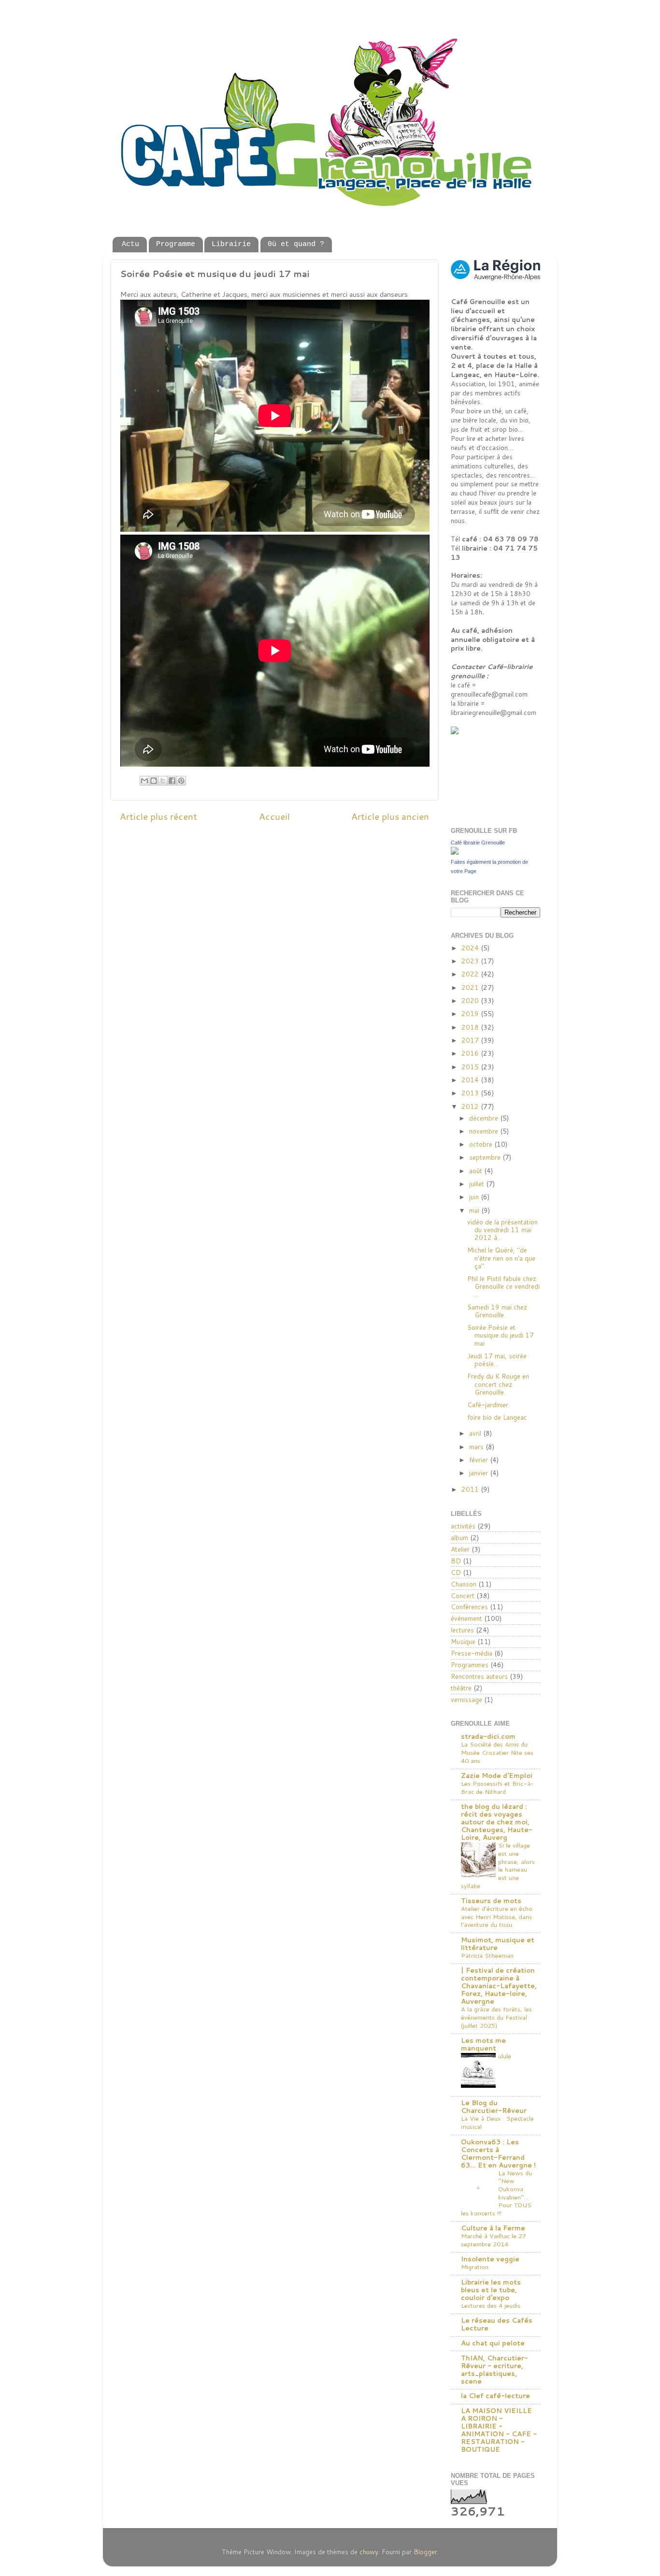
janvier (480, 1473)
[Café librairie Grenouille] (455, 852)
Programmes (470, 1665)
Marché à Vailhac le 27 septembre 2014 (494, 2240)
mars (477, 1447)
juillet (478, 1184)
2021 (471, 987)
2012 (471, 1106)
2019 (471, 1013)
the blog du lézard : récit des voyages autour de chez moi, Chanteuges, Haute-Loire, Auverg (497, 1822)
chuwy (369, 2552)
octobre (482, 1144)
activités (463, 1526)
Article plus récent (158, 816)
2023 (471, 961)
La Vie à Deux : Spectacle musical (497, 2122)
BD (456, 1561)
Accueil (274, 816)
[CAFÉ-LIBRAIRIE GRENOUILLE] (475, 732)
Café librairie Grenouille (478, 843)
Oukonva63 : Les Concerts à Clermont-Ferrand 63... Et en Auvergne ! (498, 2153)
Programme (176, 244)
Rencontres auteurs (479, 1676)
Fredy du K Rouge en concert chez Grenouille (498, 1384)
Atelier (460, 1549)
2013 (471, 1093)
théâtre (461, 1688)
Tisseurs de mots (491, 1900)
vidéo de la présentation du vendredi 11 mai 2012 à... (502, 1230)
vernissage (466, 1699)
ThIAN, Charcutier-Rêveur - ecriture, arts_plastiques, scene (495, 2369)
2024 (471, 948)
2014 (471, 1080)
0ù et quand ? (296, 244)
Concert (463, 1595)
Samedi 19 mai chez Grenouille (497, 1311)
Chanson (464, 1584)
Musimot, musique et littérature (498, 1943)
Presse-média (472, 1653)
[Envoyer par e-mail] (144, 781)
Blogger (425, 2552)
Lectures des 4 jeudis (491, 2305)
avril (476, 1433)
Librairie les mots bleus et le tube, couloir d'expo (491, 2290)
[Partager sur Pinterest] (181, 781)
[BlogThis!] (154, 781)
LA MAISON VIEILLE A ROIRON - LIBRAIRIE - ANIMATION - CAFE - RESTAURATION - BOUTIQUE (499, 2430)
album (459, 1537)
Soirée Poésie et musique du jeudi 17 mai (501, 1335)
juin (475, 1197)
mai (475, 1210)
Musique (463, 1641)
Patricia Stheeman (487, 1955)
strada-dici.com (488, 1736)
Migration (475, 2267)
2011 (471, 1489)
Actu (130, 244)
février (480, 1460)
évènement (466, 1618)
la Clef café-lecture (495, 2395)
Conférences (469, 1607)
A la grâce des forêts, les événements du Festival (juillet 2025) (496, 2017)
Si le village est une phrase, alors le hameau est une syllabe (498, 1865)
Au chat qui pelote (493, 2343)
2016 (471, 1053)
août (477, 1171)
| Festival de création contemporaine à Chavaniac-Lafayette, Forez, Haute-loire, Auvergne (499, 1986)
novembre (485, 1131)
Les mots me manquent (483, 2044)
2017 (471, 1040)
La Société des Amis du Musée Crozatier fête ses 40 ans (497, 1752)
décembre (485, 1118)
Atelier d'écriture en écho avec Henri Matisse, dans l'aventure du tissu (497, 1916)
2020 (471, 1000)
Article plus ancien (390, 816)
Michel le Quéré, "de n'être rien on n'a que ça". (501, 1258)
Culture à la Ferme (493, 2228)
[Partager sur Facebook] (172, 781)
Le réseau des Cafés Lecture (497, 2324)
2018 (471, 1027)
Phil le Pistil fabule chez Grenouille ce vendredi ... (503, 1286)
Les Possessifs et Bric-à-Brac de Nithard (498, 1787)
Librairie (231, 244)
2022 (471, 974)
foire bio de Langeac (497, 1417)
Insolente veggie (490, 2259)
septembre (486, 1157)
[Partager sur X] (163, 781)
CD (456, 1572)
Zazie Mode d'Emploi (497, 1775)
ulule (505, 2056)
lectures (462, 1630)
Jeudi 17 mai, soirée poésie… (497, 1360)
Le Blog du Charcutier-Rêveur (494, 2106)
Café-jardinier (488, 1404)
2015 (471, 1067)
